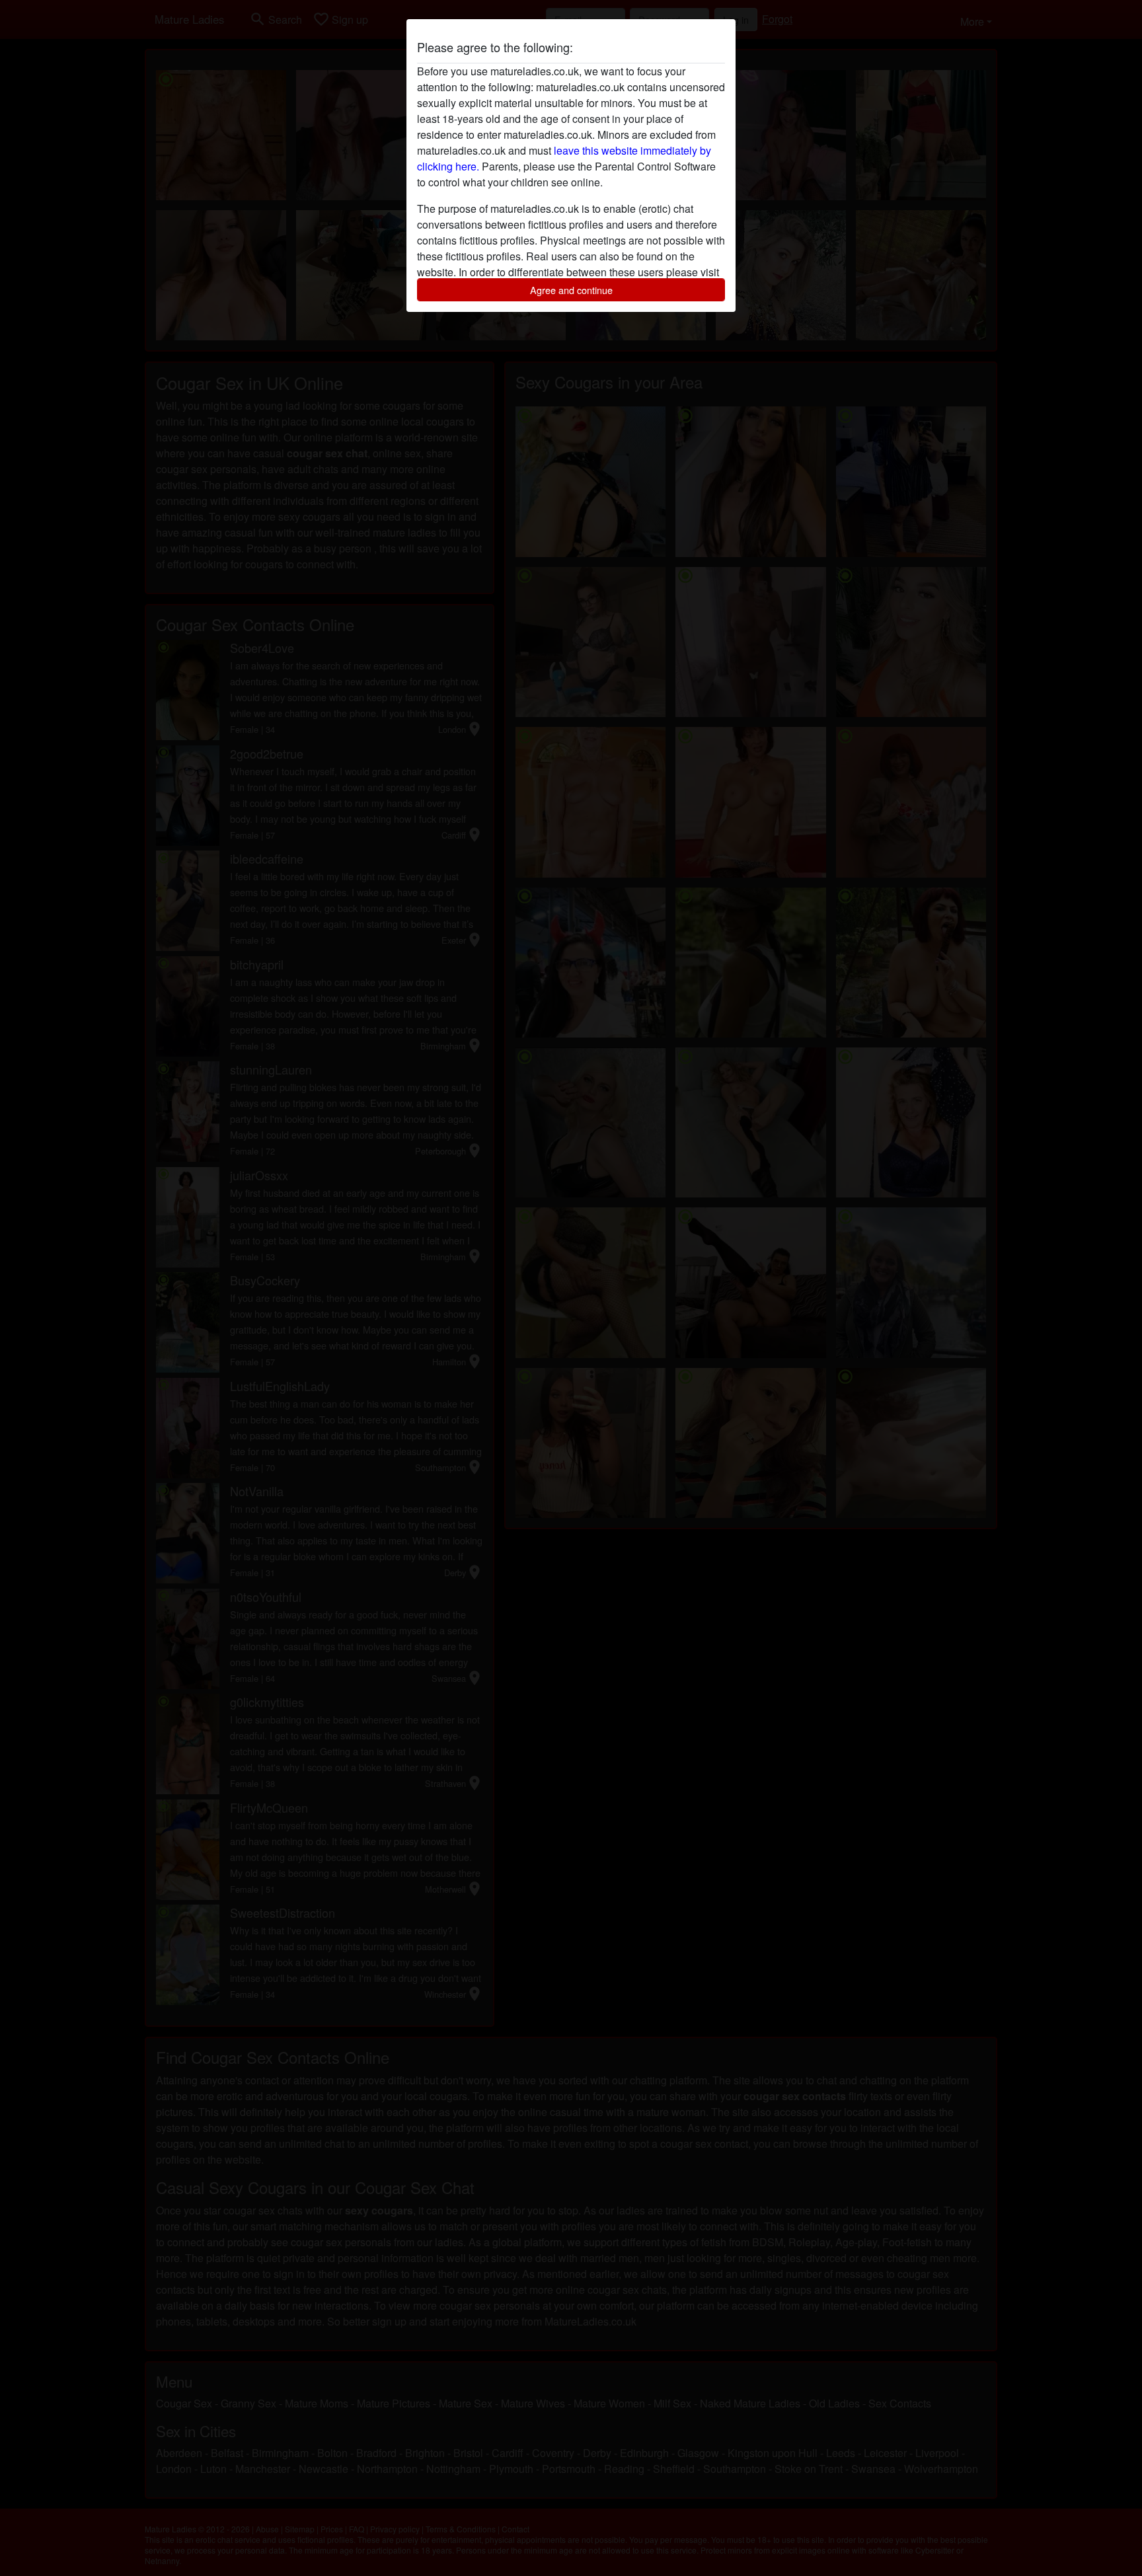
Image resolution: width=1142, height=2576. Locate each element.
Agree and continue (571, 290)
